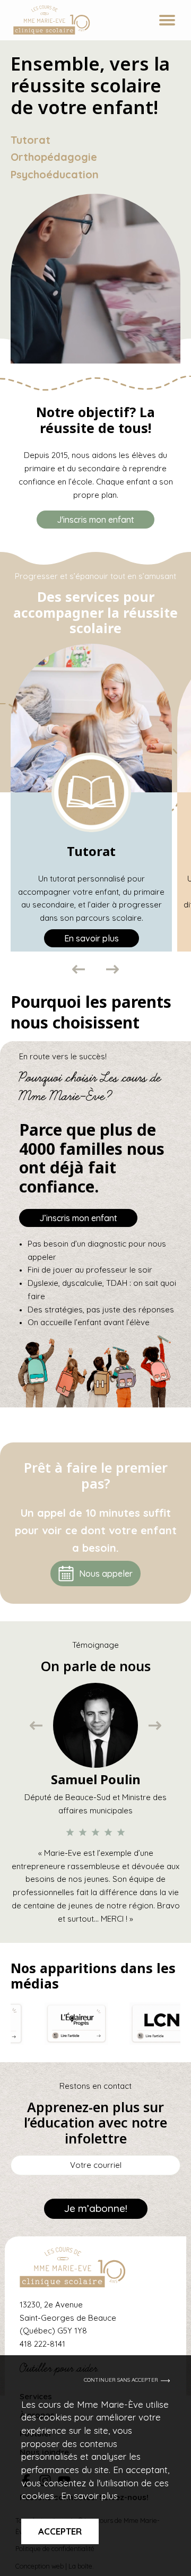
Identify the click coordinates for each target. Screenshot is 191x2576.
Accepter (60, 2531)
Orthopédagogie (54, 157)
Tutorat (31, 140)
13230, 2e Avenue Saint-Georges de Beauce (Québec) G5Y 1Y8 (68, 2318)
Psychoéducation (55, 174)
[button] (79, 969)
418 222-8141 (42, 2344)
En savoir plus (89, 2496)
